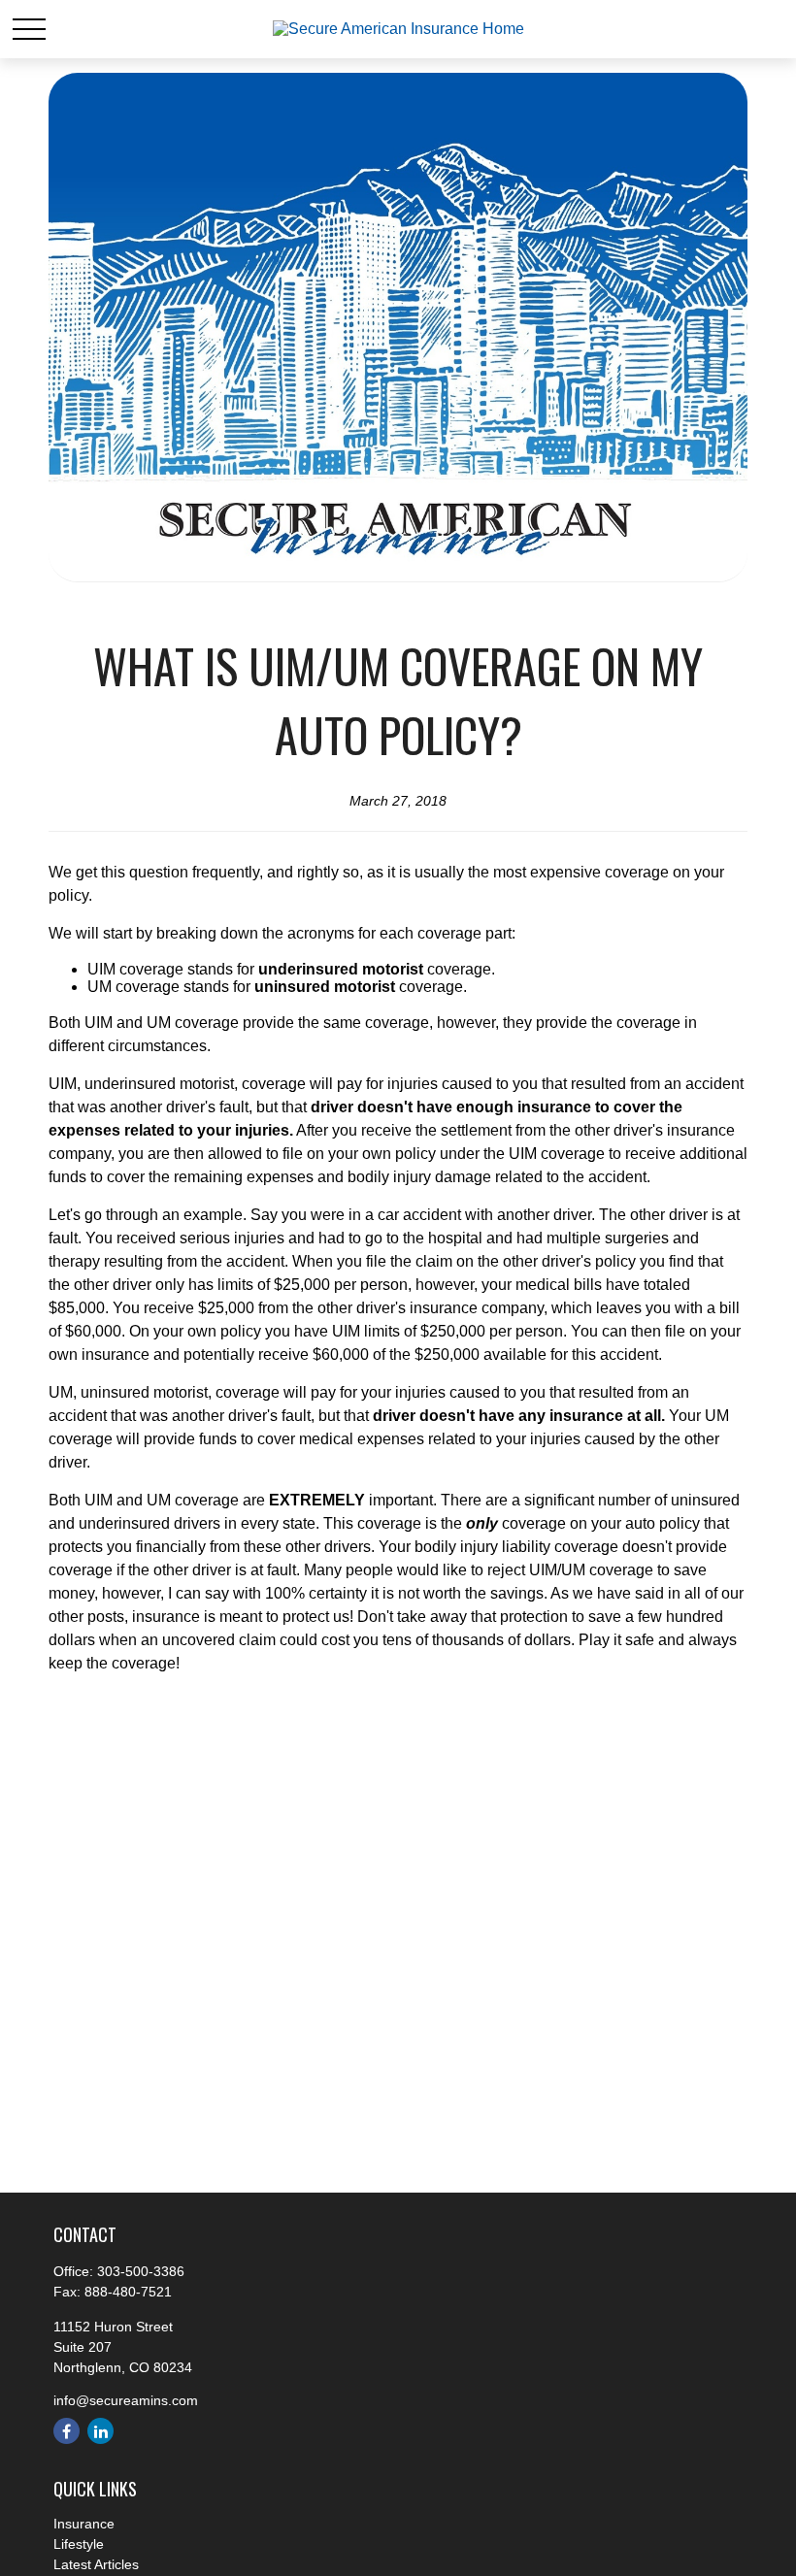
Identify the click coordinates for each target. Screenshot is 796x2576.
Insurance (84, 2524)
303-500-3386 (141, 2271)
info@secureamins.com (126, 2400)
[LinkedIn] (100, 2431)
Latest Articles (96, 2564)
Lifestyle (79, 2544)
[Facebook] (66, 2431)
